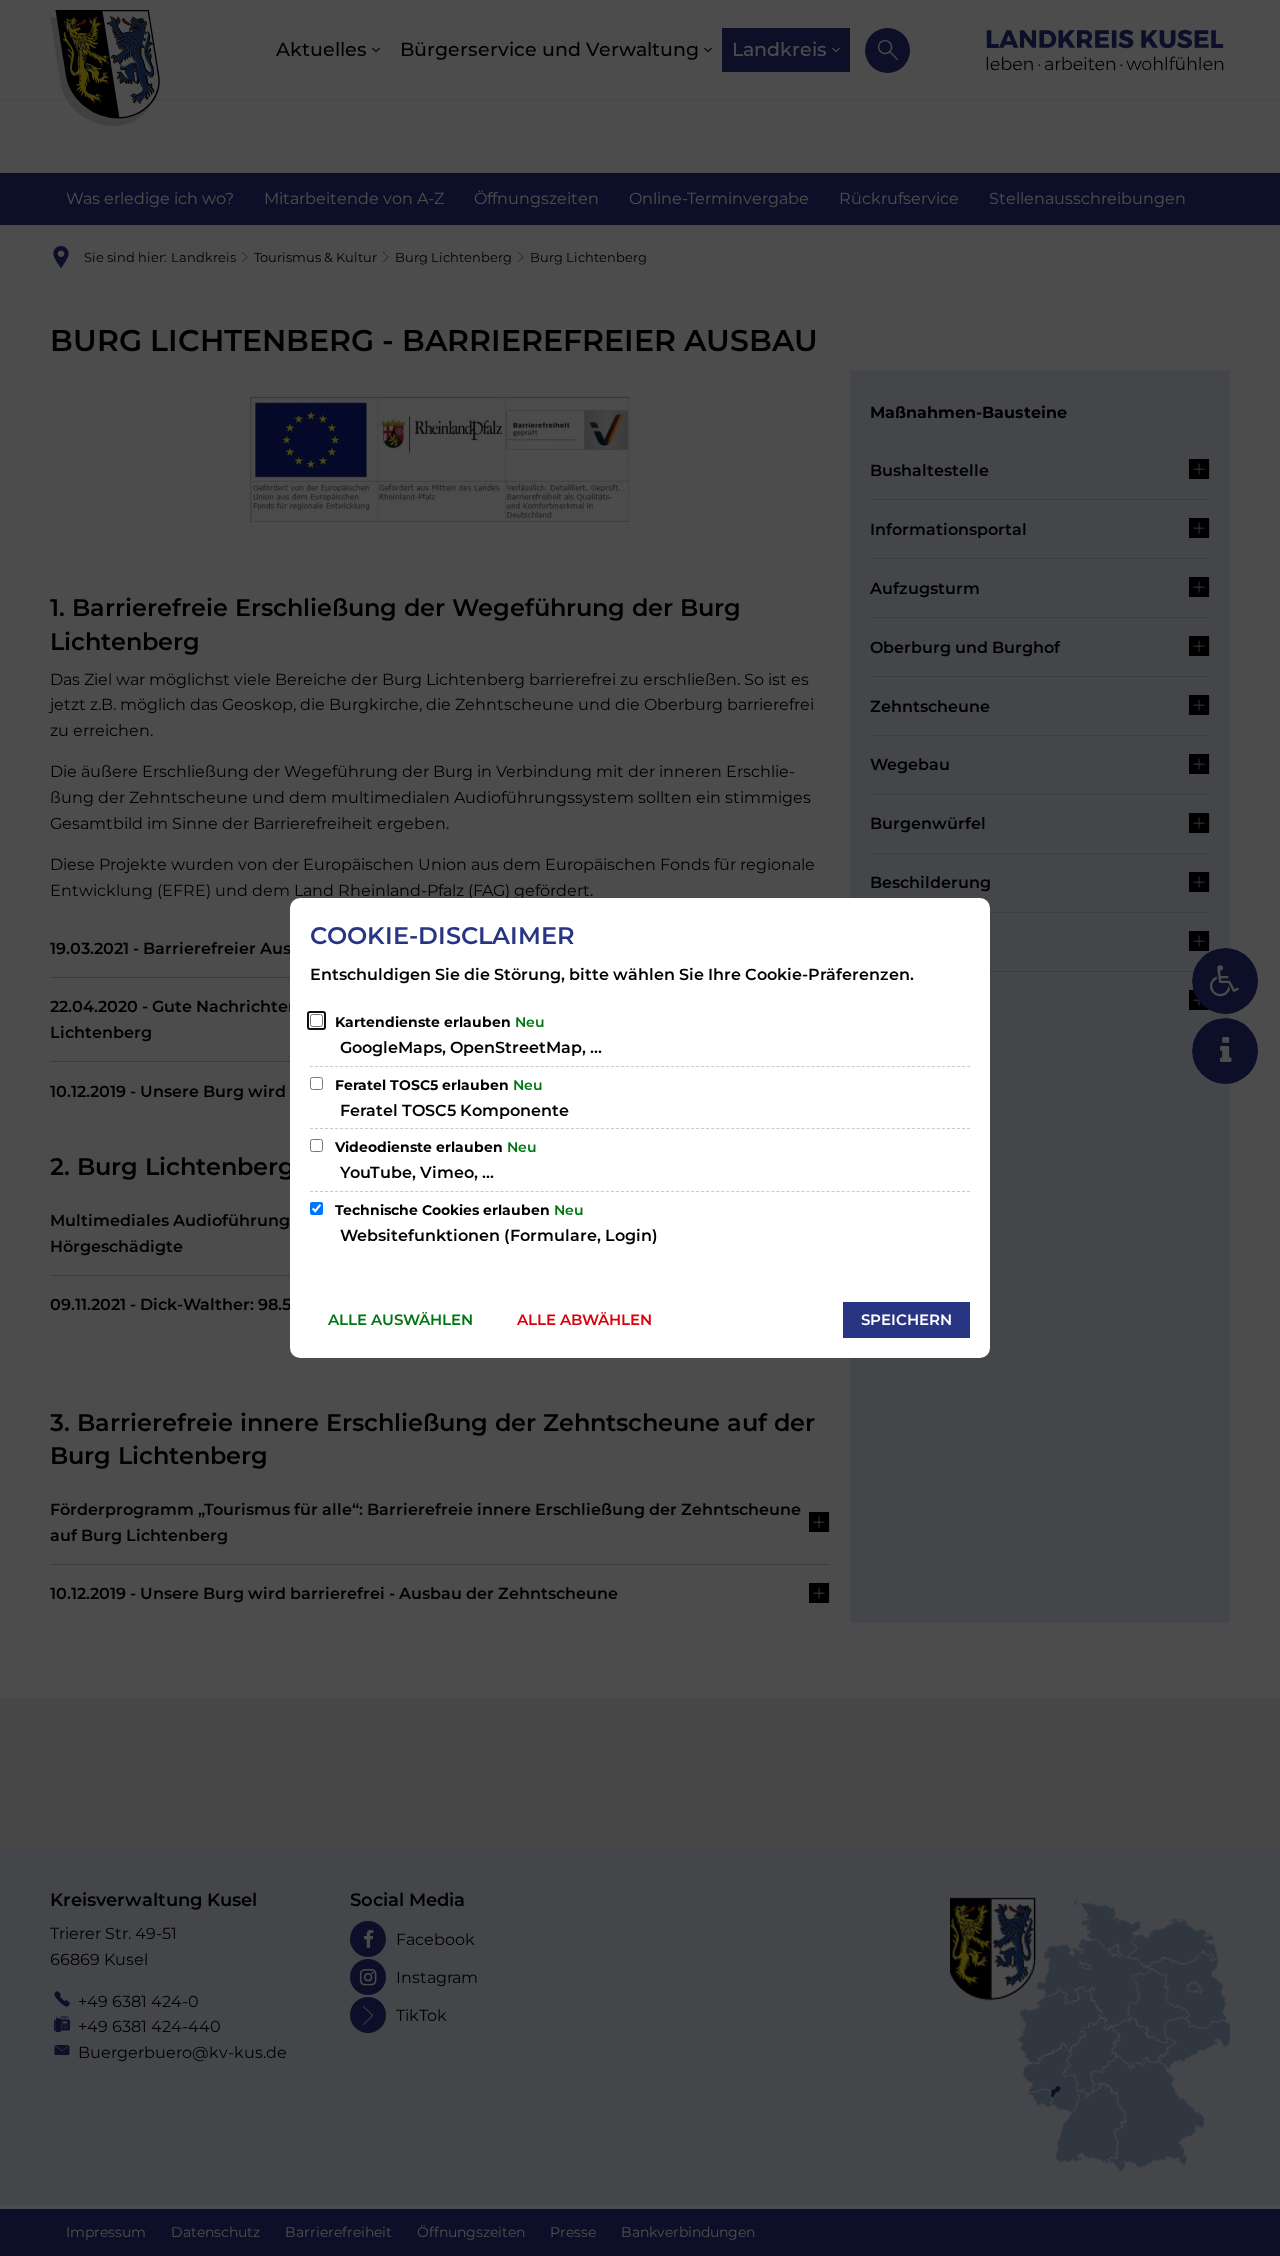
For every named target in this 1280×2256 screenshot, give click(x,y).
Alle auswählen (400, 1319)
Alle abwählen (584, 1319)
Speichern (906, 1319)
